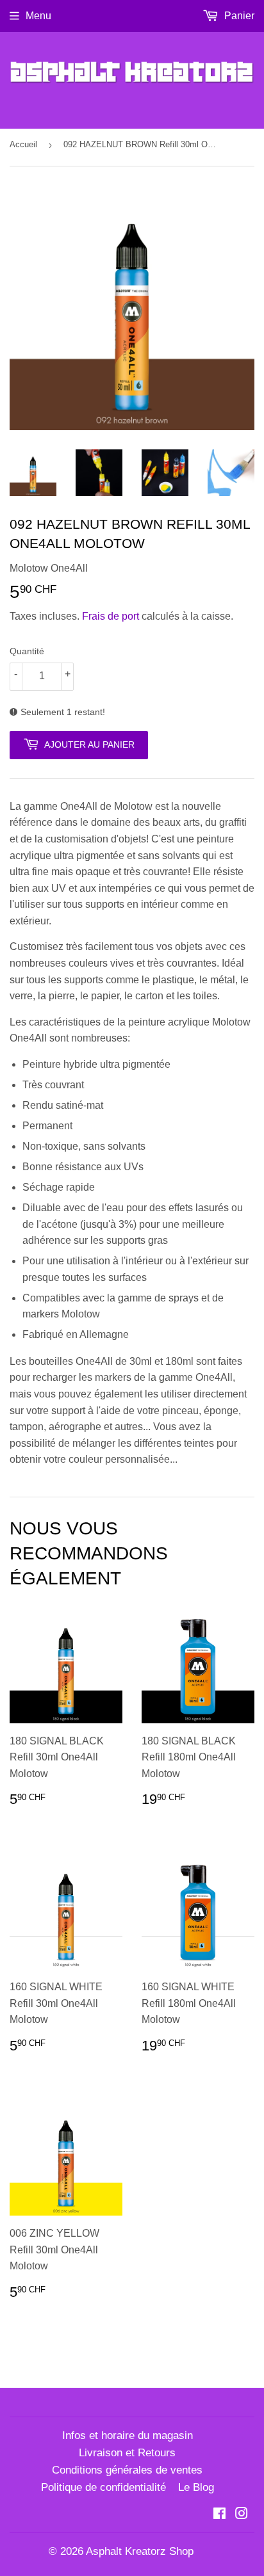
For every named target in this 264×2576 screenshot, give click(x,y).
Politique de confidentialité (103, 2487)
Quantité (27, 651)
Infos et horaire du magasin (128, 2435)
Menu (38, 16)
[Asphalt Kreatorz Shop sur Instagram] (242, 2515)
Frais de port (111, 616)
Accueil (23, 144)
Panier (238, 16)
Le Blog (196, 2487)
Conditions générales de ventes (127, 2470)
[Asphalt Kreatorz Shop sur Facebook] (219, 2515)
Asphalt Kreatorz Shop (140, 2551)
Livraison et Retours (127, 2453)
